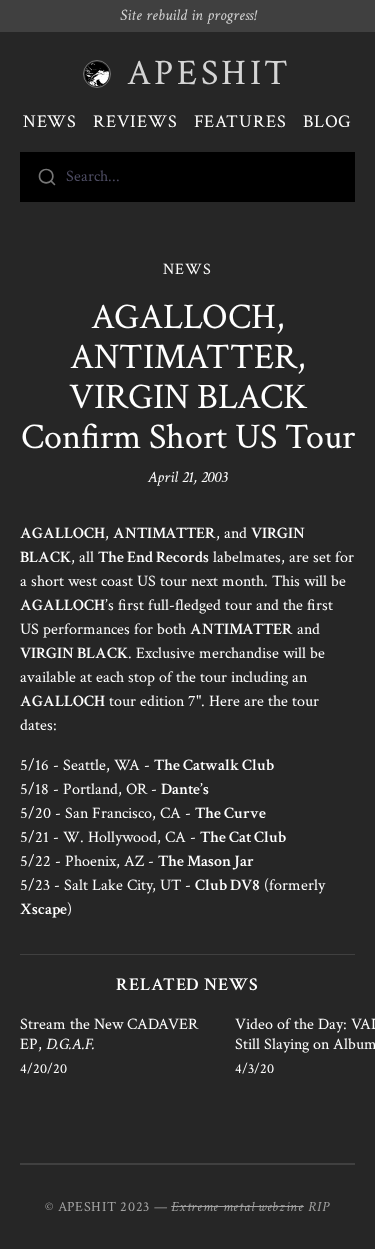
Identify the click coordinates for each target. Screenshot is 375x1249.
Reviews (135, 121)
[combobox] (187, 177)
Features (240, 121)
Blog (328, 121)
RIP (319, 1207)
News (50, 121)
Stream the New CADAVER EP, (109, 1034)
